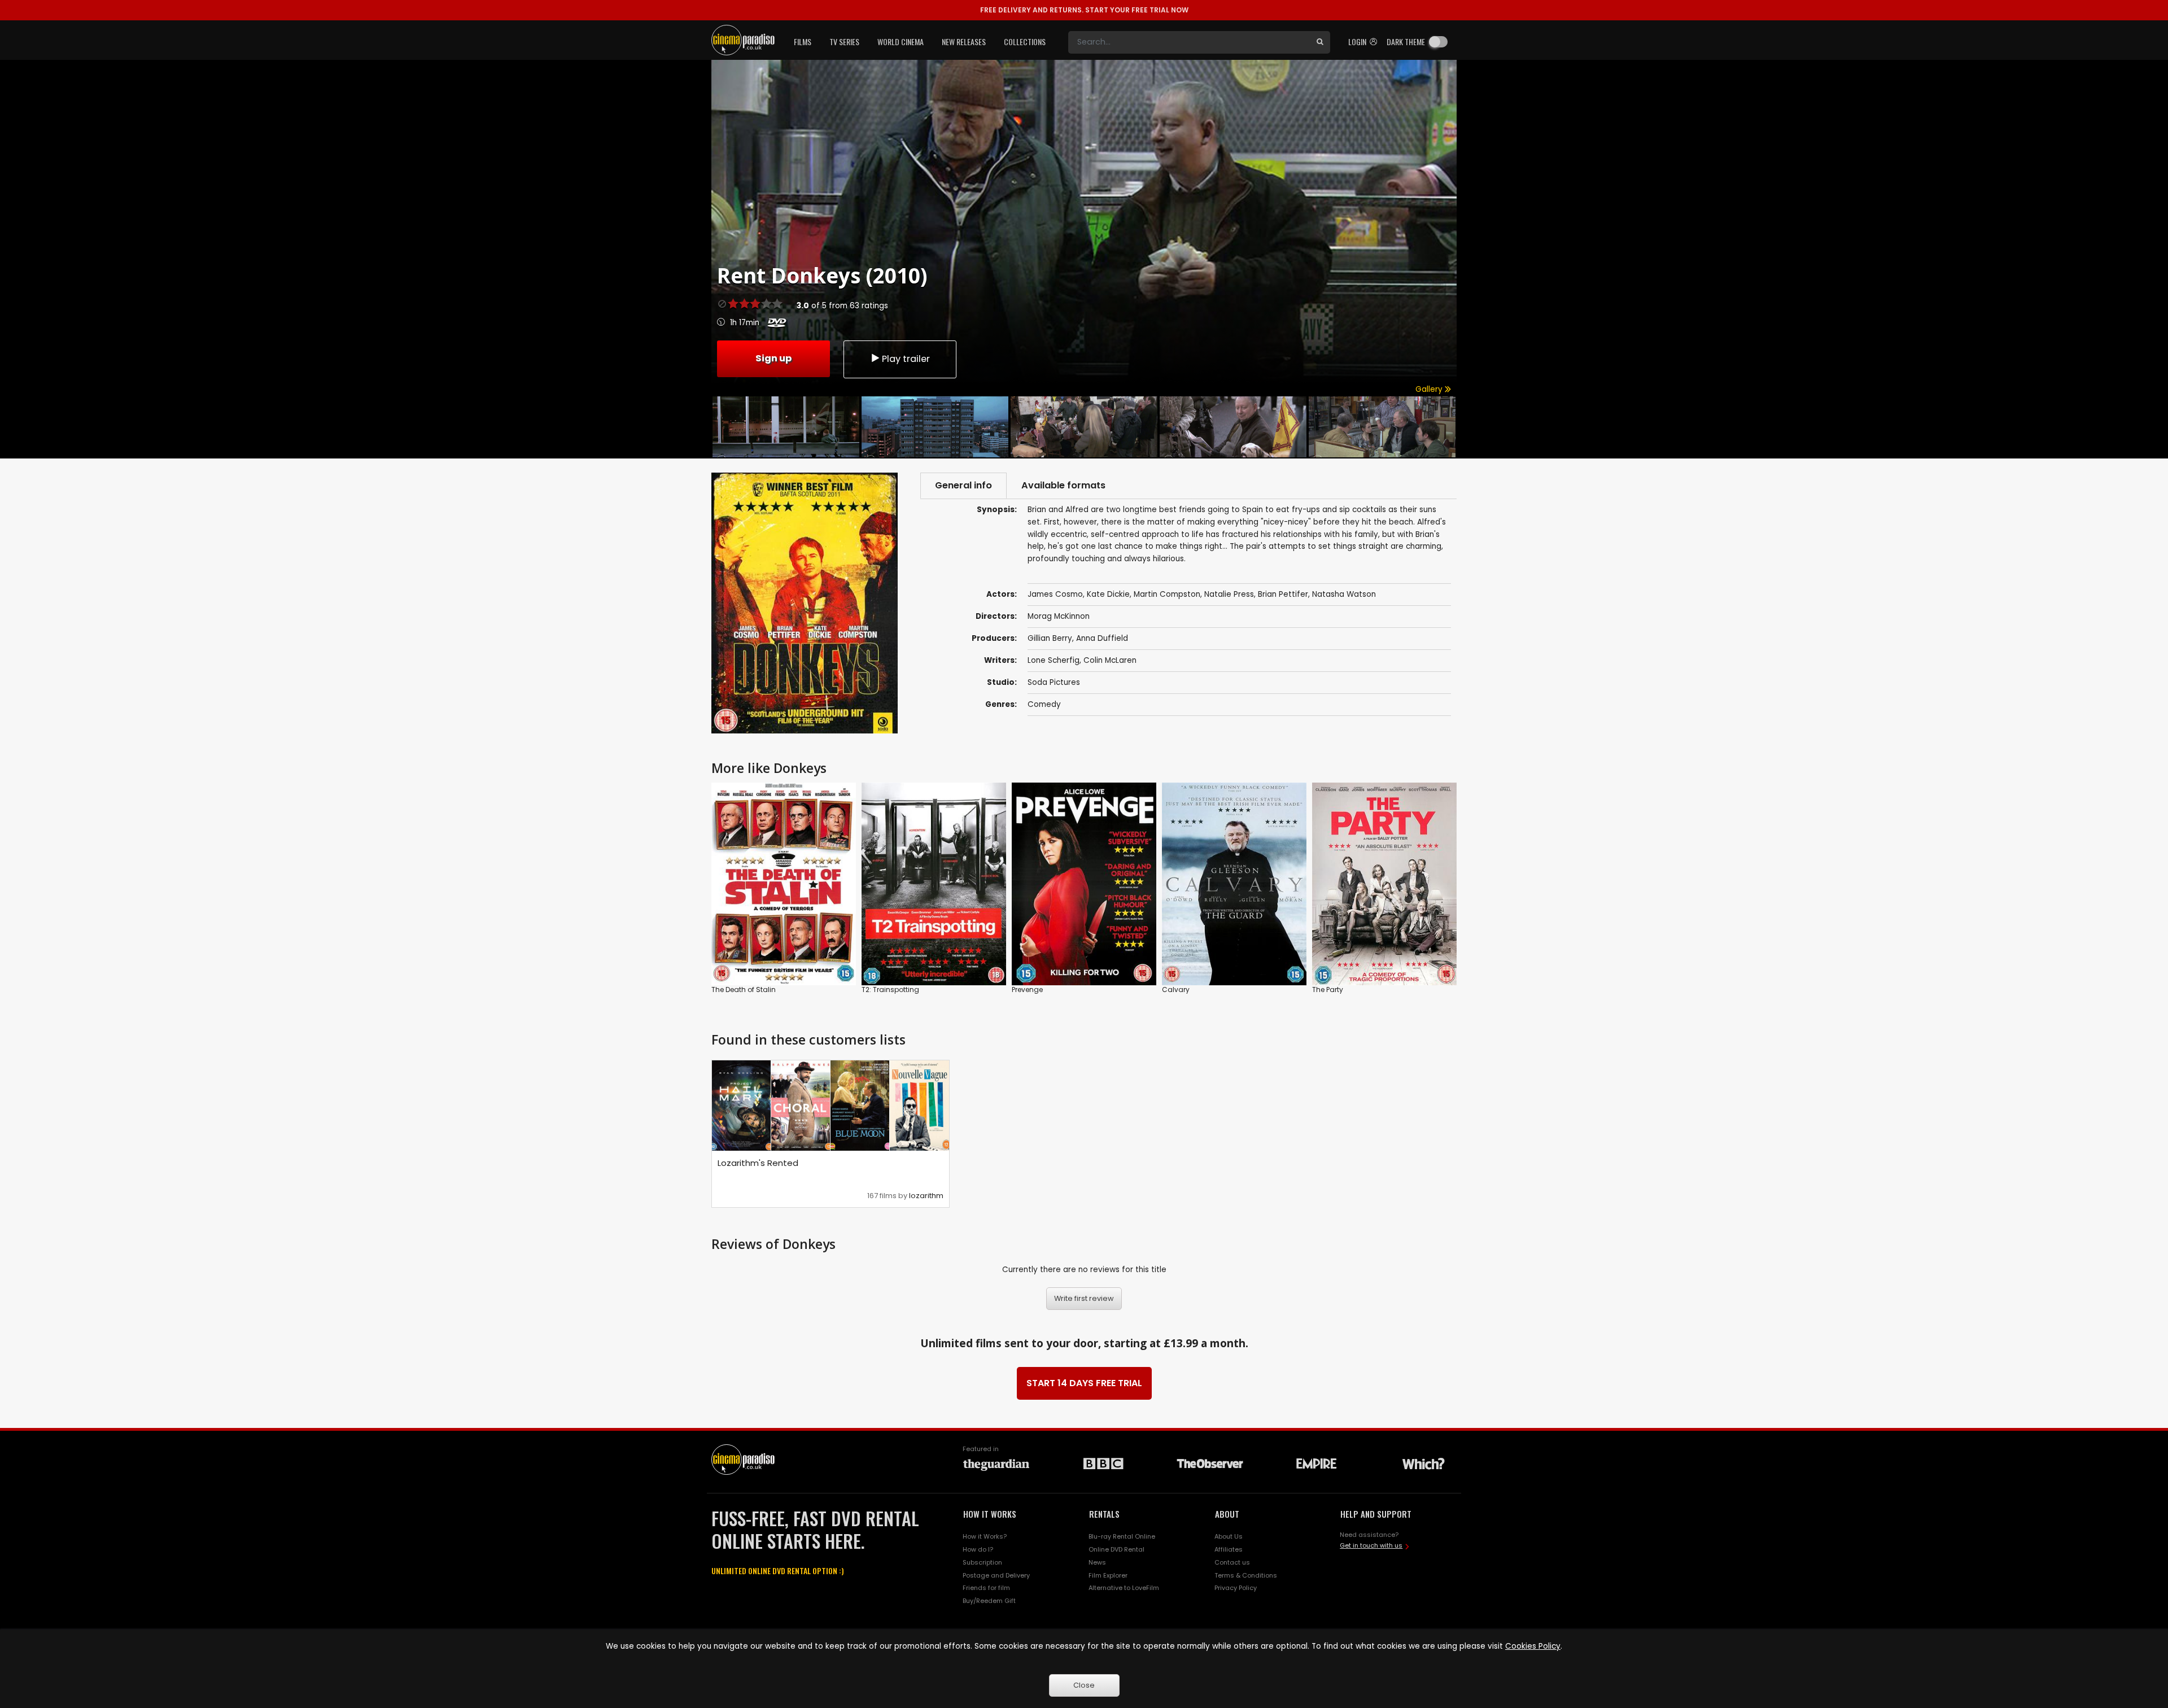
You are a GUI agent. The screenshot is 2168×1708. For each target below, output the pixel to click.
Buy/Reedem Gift (989, 1601)
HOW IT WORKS (990, 1514)
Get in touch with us (1371, 1545)
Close (1084, 1685)
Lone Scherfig (1054, 660)
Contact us (1232, 1562)
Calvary (1176, 990)
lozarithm (926, 1196)
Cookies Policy (1533, 1646)
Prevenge (1027, 990)
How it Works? (985, 1536)
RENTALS (1104, 1514)
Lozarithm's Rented (758, 1163)
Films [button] (803, 42)
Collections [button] (1025, 42)
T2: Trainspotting (890, 990)
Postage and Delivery (996, 1575)
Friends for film (986, 1588)
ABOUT (1227, 1514)
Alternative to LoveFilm (1124, 1588)
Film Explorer (1108, 1575)
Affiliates (1229, 1549)
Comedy (1044, 704)
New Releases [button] (964, 42)
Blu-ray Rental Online (1122, 1536)
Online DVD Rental (1116, 1549)
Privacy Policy (1236, 1588)
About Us (1229, 1536)
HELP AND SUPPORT (1376, 1514)
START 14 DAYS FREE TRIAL (1084, 1383)
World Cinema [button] (901, 42)
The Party (1328, 990)
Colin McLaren (1110, 660)
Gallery (1430, 389)
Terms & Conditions (1246, 1575)
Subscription (982, 1562)
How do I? (978, 1549)
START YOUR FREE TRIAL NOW (1084, 10)
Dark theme (1406, 42)
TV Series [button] (844, 42)
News (1097, 1562)
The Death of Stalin (744, 990)
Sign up (773, 358)
